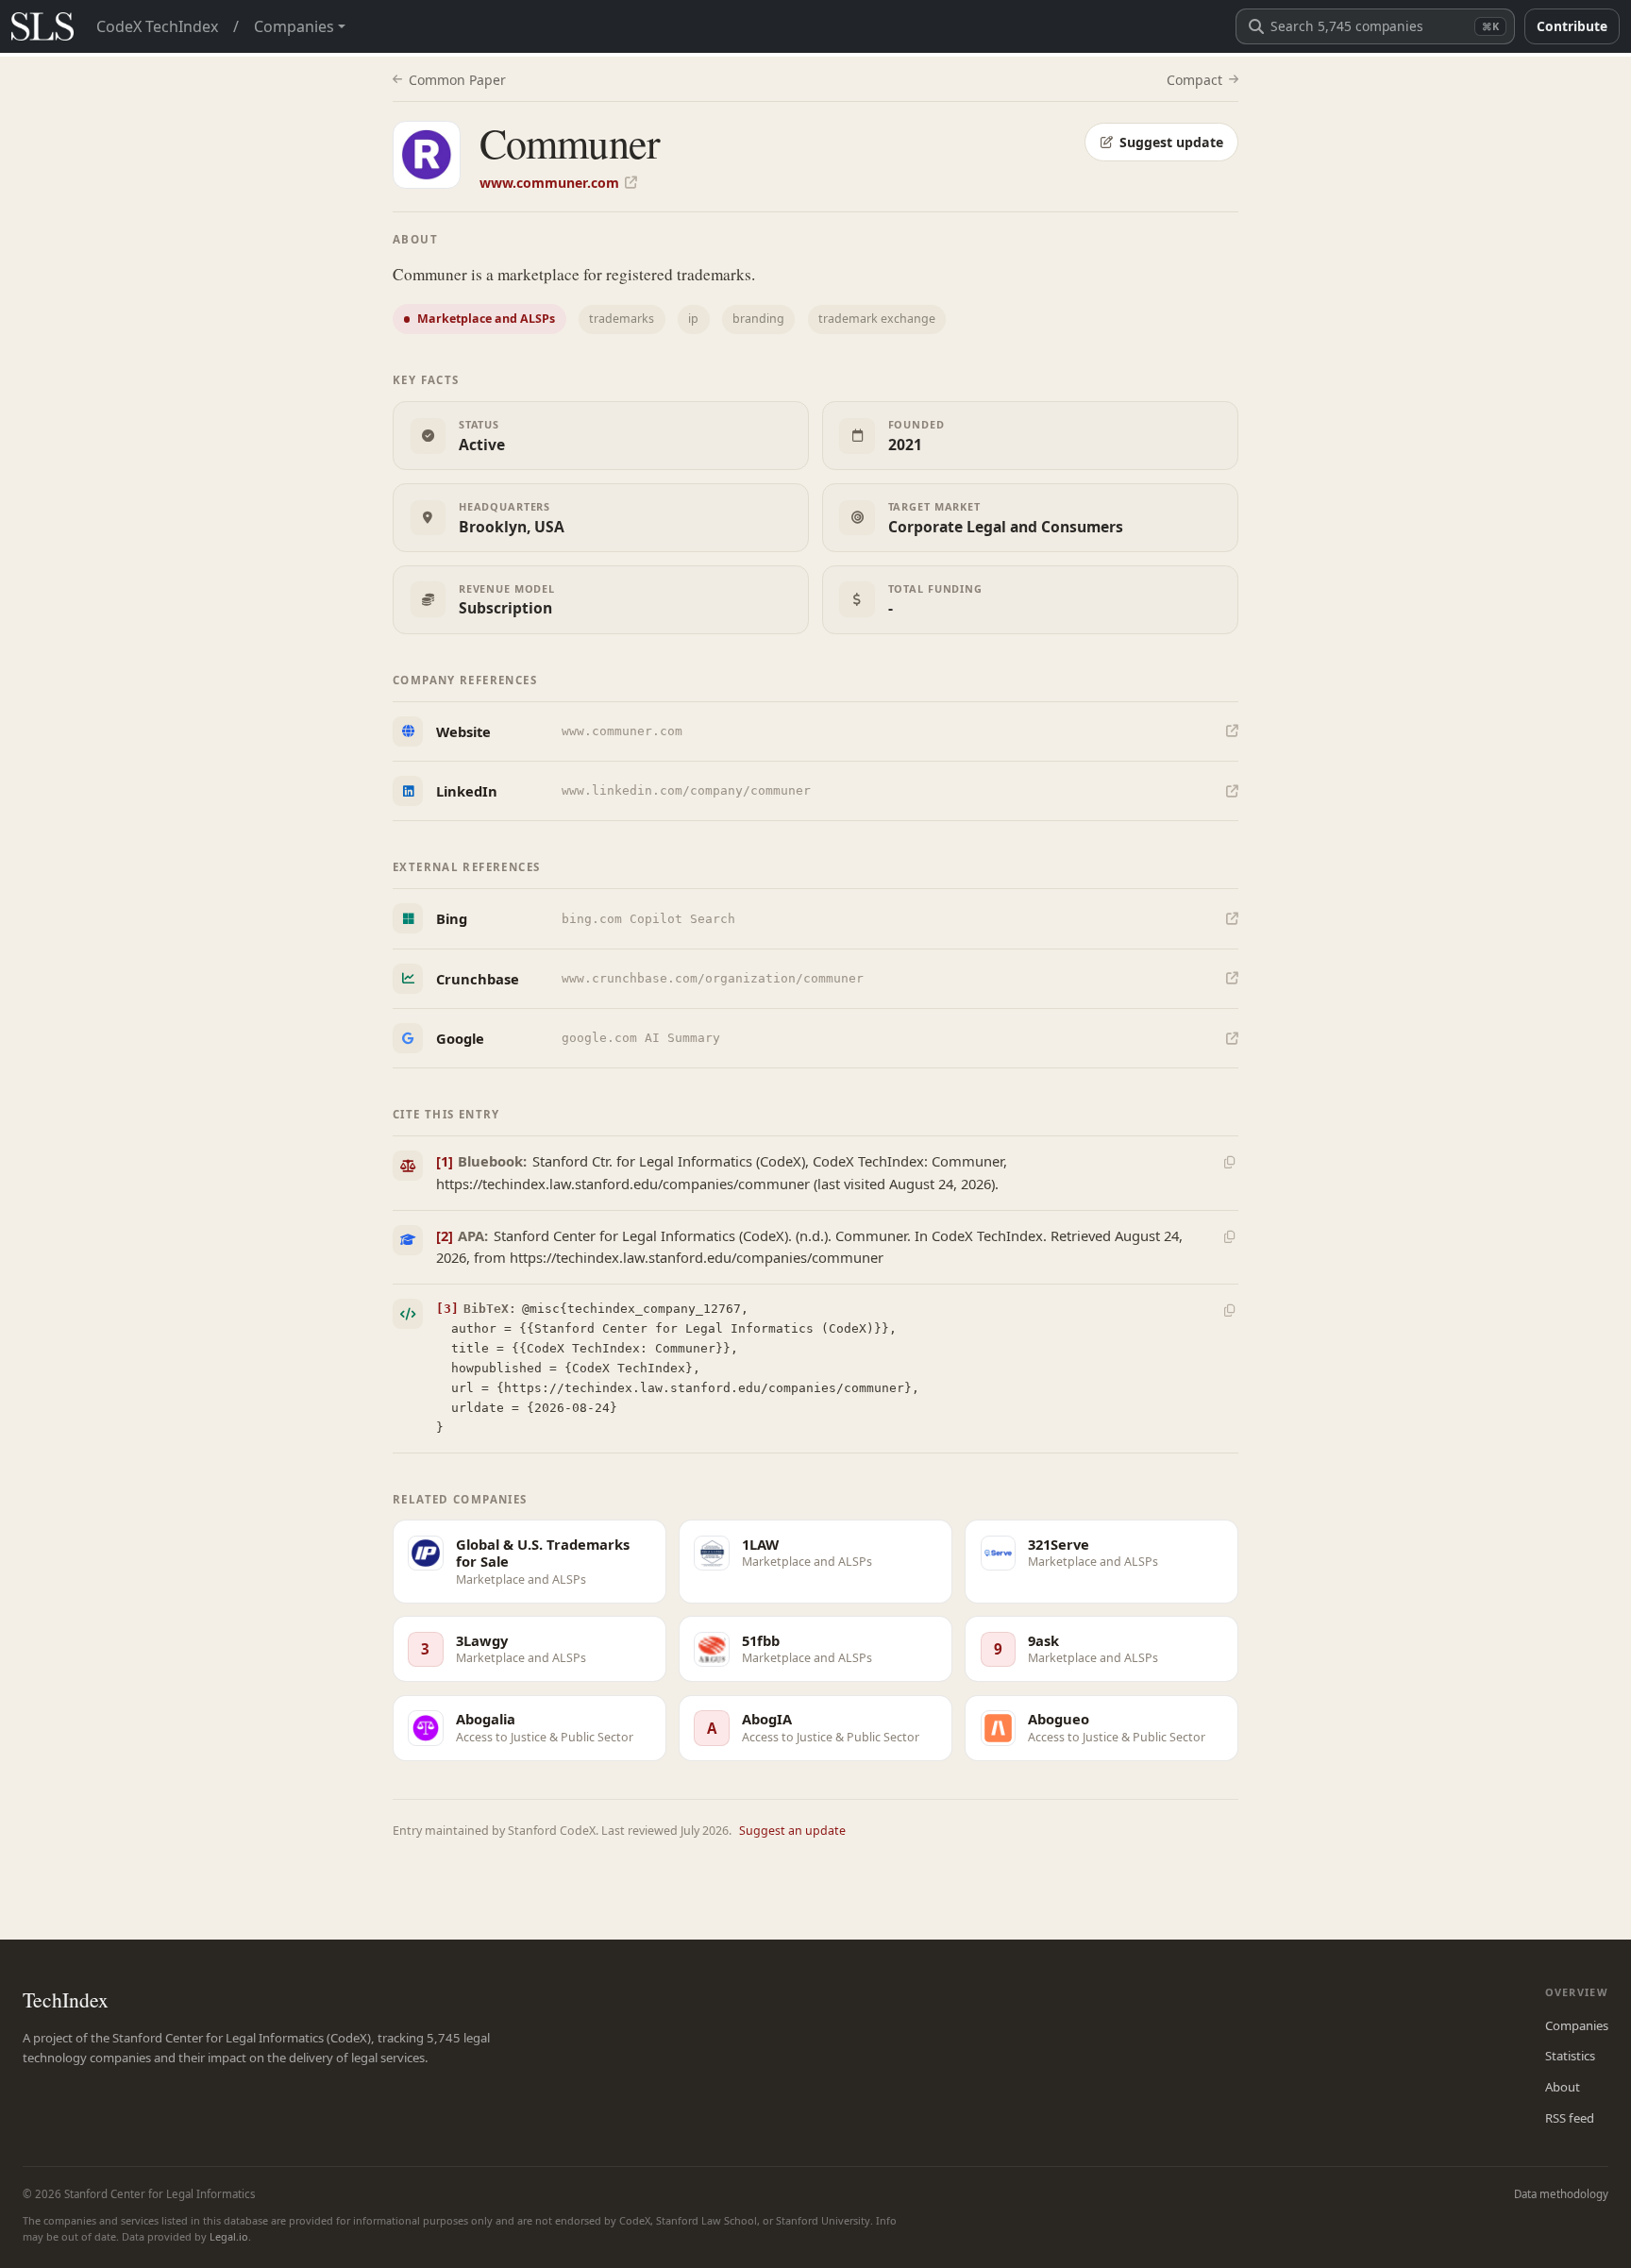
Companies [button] (294, 26)
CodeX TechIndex (157, 26)
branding (758, 319)
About (1563, 2087)
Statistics (1570, 2056)
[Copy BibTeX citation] (1229, 1311)
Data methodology (1561, 2194)
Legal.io (229, 2236)
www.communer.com (549, 183)
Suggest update (1171, 142)
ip (693, 319)
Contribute (1572, 26)
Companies (1577, 2025)
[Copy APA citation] (1229, 1236)
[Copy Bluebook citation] (1229, 1163)
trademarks (622, 319)
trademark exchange (877, 319)
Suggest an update (792, 1831)
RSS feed (1570, 2118)
